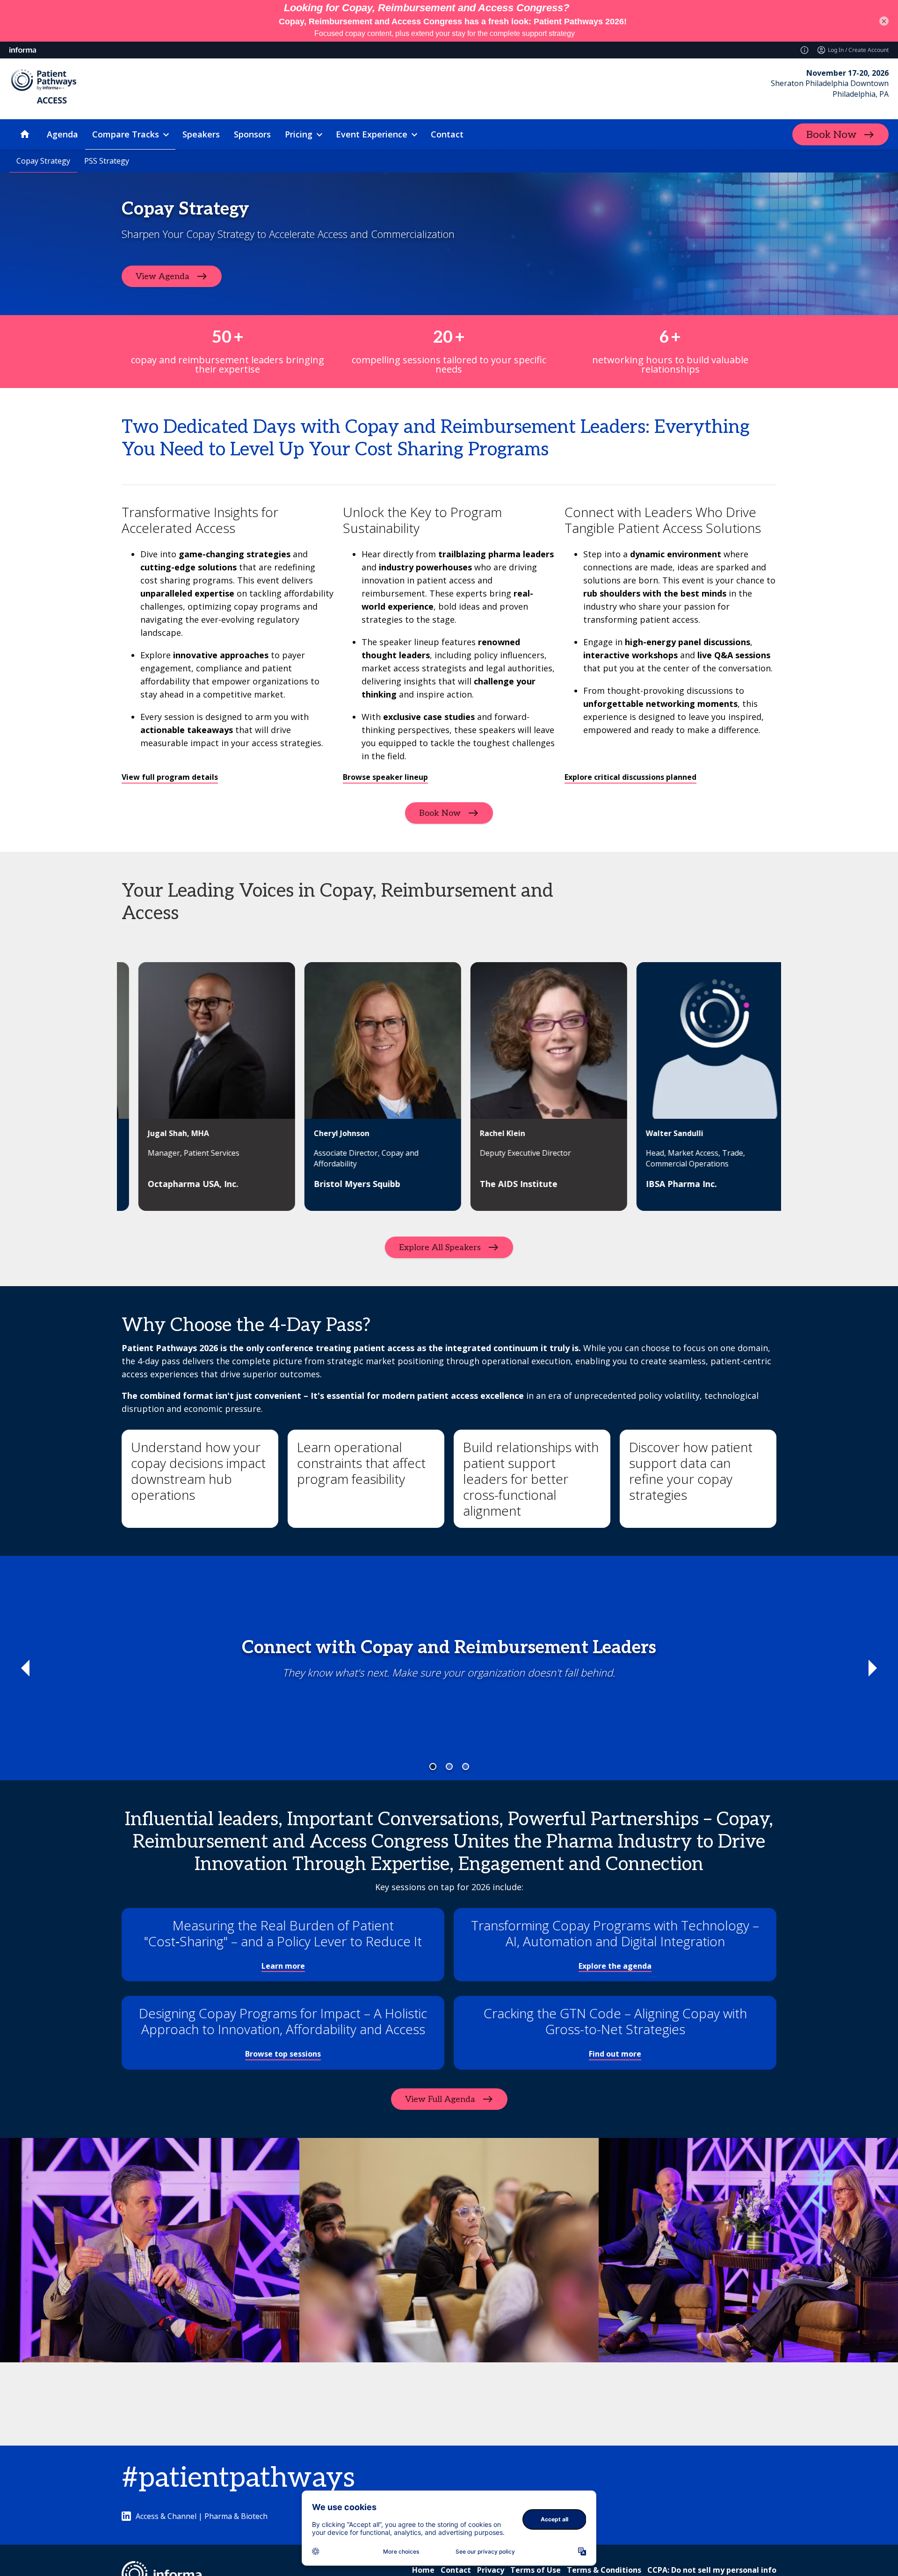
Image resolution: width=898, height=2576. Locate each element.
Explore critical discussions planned (630, 777)
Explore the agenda (615, 1966)
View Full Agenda (440, 2099)
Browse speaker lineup (385, 777)
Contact (456, 2570)
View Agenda (163, 277)
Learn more (283, 1966)
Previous (25, 1668)
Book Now (831, 135)
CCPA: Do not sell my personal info (712, 2570)
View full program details (170, 777)
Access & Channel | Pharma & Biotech (202, 2516)
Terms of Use (536, 2570)
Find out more (615, 2054)
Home (423, 2570)
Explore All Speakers (440, 1248)
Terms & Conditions (604, 2570)
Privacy (491, 2570)
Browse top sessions (283, 2054)
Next (873, 1668)
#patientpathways (238, 2478)
